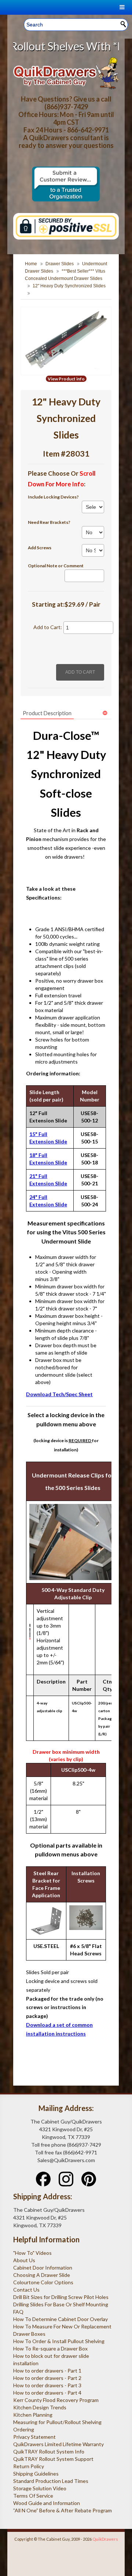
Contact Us (26, 2290)
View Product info (66, 379)
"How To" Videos (32, 2253)
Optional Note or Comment (56, 566)
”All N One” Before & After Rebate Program (63, 2510)
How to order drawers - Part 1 (47, 2371)
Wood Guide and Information (47, 2503)
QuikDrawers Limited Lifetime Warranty (58, 2444)
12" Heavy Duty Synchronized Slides (69, 286)
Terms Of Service (33, 2496)
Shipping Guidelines (36, 2474)
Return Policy (29, 2466)
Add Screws (40, 548)
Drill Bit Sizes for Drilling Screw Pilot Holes (61, 2297)
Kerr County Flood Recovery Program (56, 2400)
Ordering (24, 2429)
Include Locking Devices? (53, 497)
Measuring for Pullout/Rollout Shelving (57, 2422)
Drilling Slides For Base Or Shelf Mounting (61, 2304)
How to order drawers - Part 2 (47, 2378)
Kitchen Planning (33, 2415)
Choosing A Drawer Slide (42, 2275)
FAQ (18, 2312)
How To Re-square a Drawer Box (50, 2348)
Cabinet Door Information (43, 2268)
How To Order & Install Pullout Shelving (59, 2341)
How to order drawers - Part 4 (47, 2393)
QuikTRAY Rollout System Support (53, 2459)
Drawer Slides (60, 264)
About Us (24, 2260)
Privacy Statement (34, 2437)
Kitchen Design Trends (40, 2407)
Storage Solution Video (40, 2488)
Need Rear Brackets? (49, 522)
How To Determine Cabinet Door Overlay (60, 2319)
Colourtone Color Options (43, 2282)
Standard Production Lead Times (51, 2481)
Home (31, 264)
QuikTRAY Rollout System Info (49, 2451)
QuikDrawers (105, 2539)
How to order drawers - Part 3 (47, 2385)
